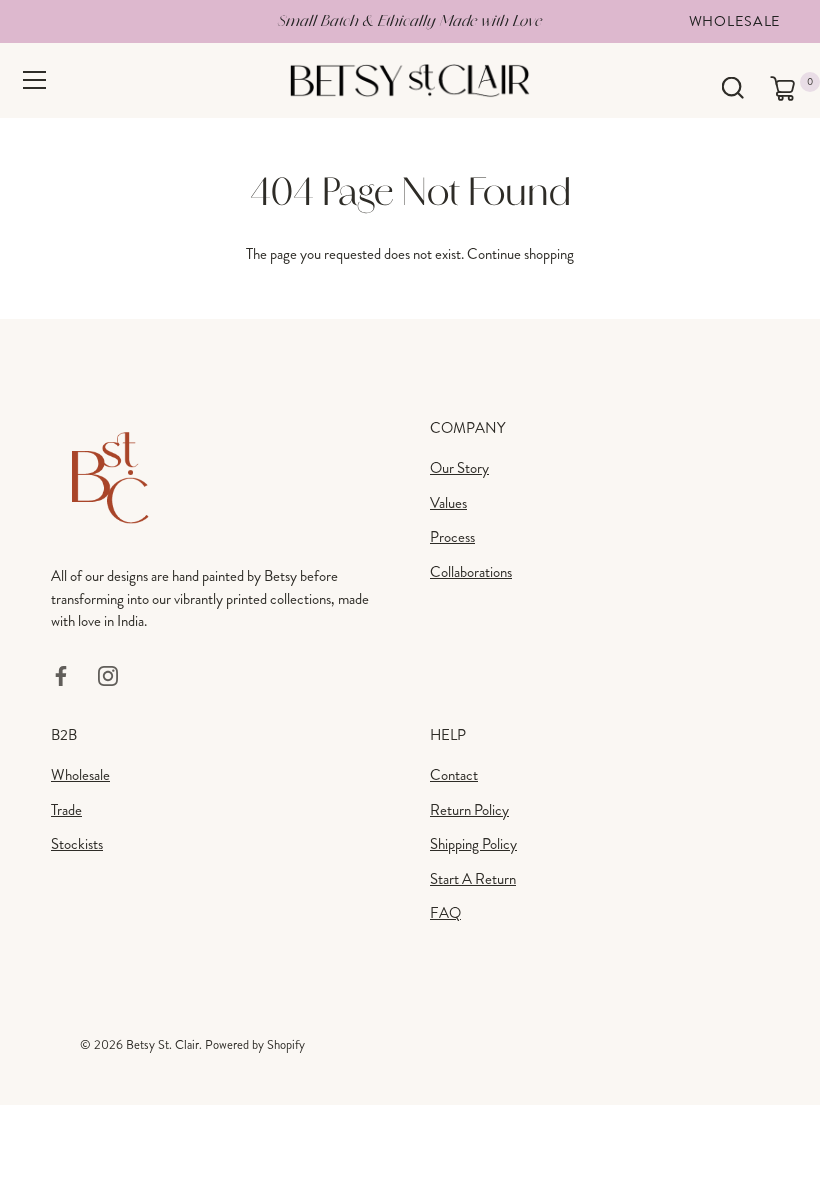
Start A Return (473, 879)
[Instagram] (108, 674)
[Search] (732, 88)
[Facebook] (61, 674)
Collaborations (471, 572)
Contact (454, 775)
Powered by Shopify (255, 1045)
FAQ (445, 913)
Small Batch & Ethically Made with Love (410, 20)
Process (452, 537)
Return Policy (469, 810)
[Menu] (35, 80)
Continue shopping (520, 254)
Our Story (459, 468)
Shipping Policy (473, 844)
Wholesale (735, 21)
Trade (66, 810)
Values (448, 503)
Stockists (77, 844)
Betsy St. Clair (162, 1045)
